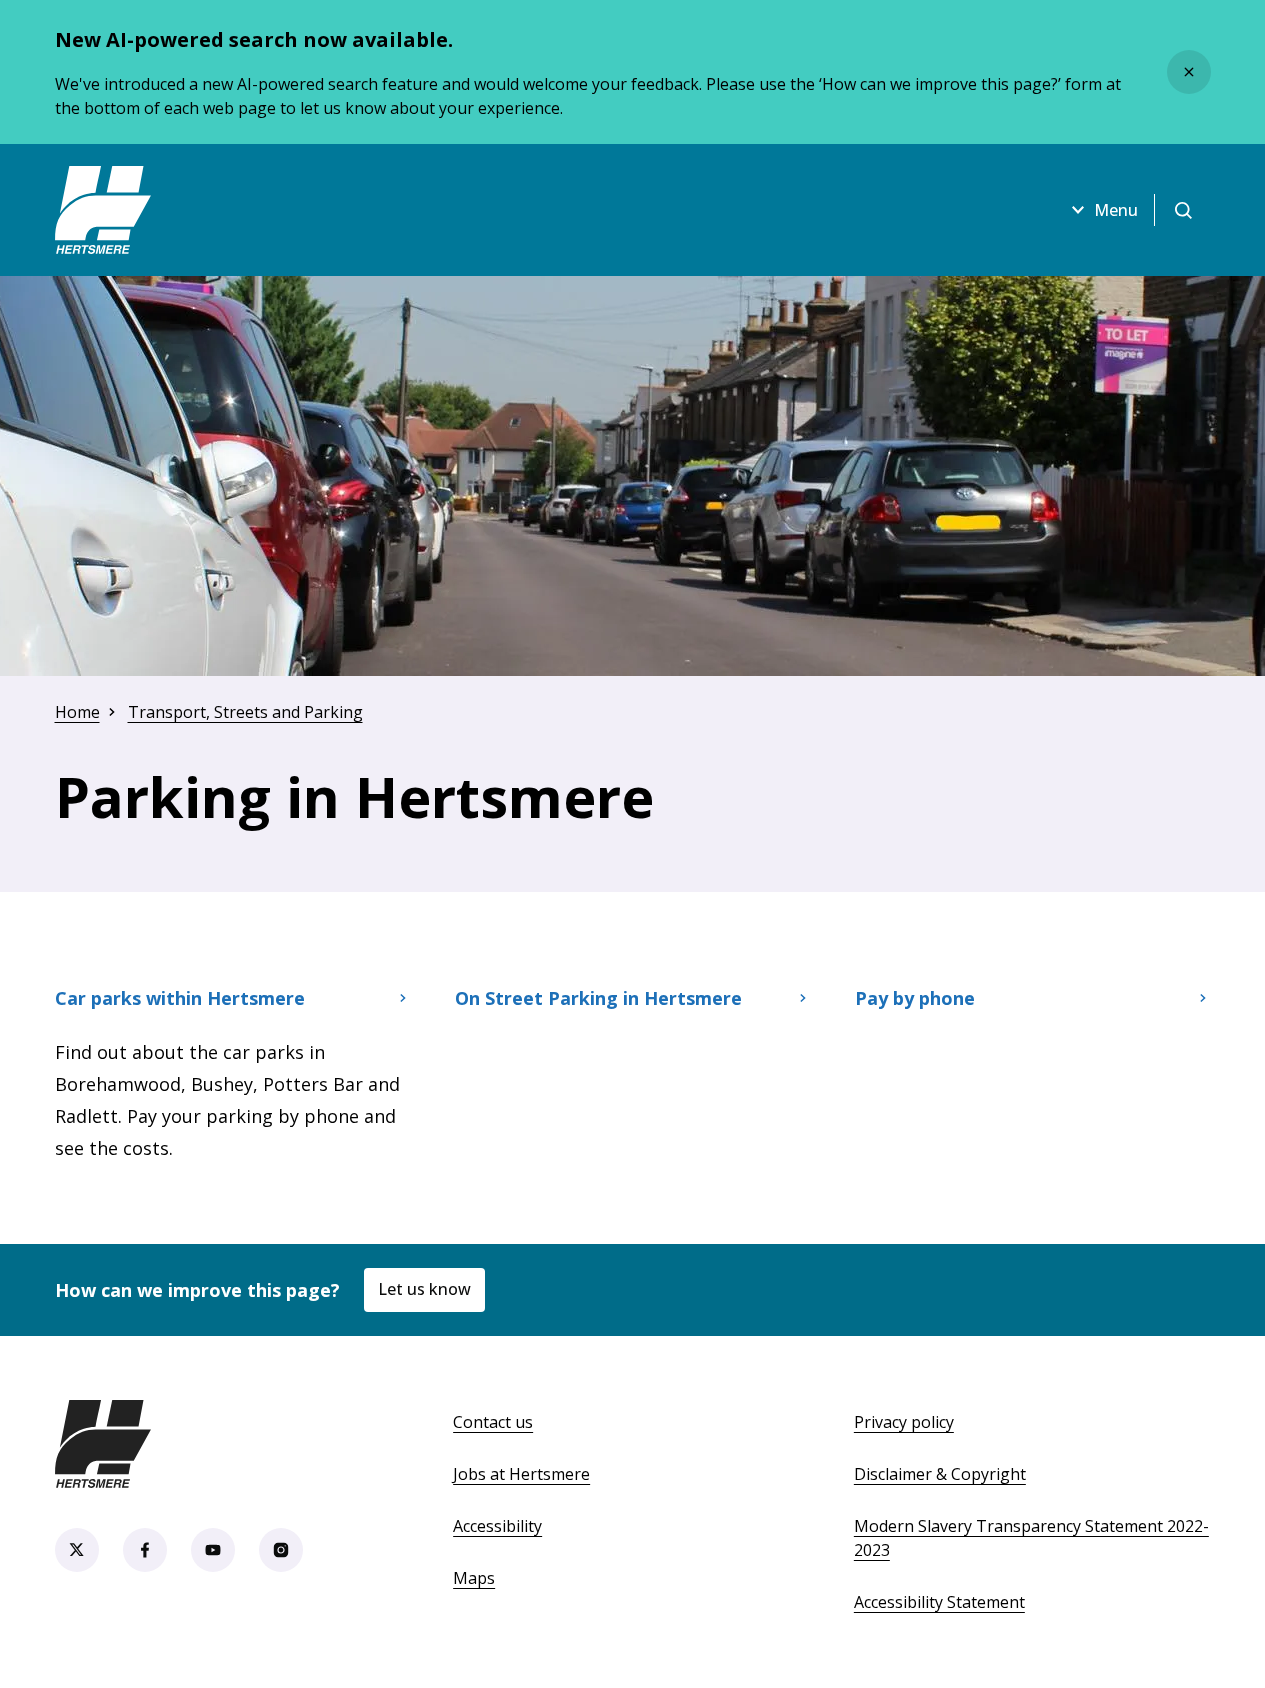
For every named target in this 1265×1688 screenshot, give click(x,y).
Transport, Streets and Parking (245, 712)
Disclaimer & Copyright (940, 1474)
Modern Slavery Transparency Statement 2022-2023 (1031, 1538)
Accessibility (497, 1526)
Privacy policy (904, 1422)
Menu (1116, 210)
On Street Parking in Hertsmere (598, 998)
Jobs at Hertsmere (521, 1474)
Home (77, 712)
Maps (474, 1578)
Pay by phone (915, 998)
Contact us (493, 1422)
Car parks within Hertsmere (180, 998)
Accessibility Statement (939, 1602)
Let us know (424, 1289)
